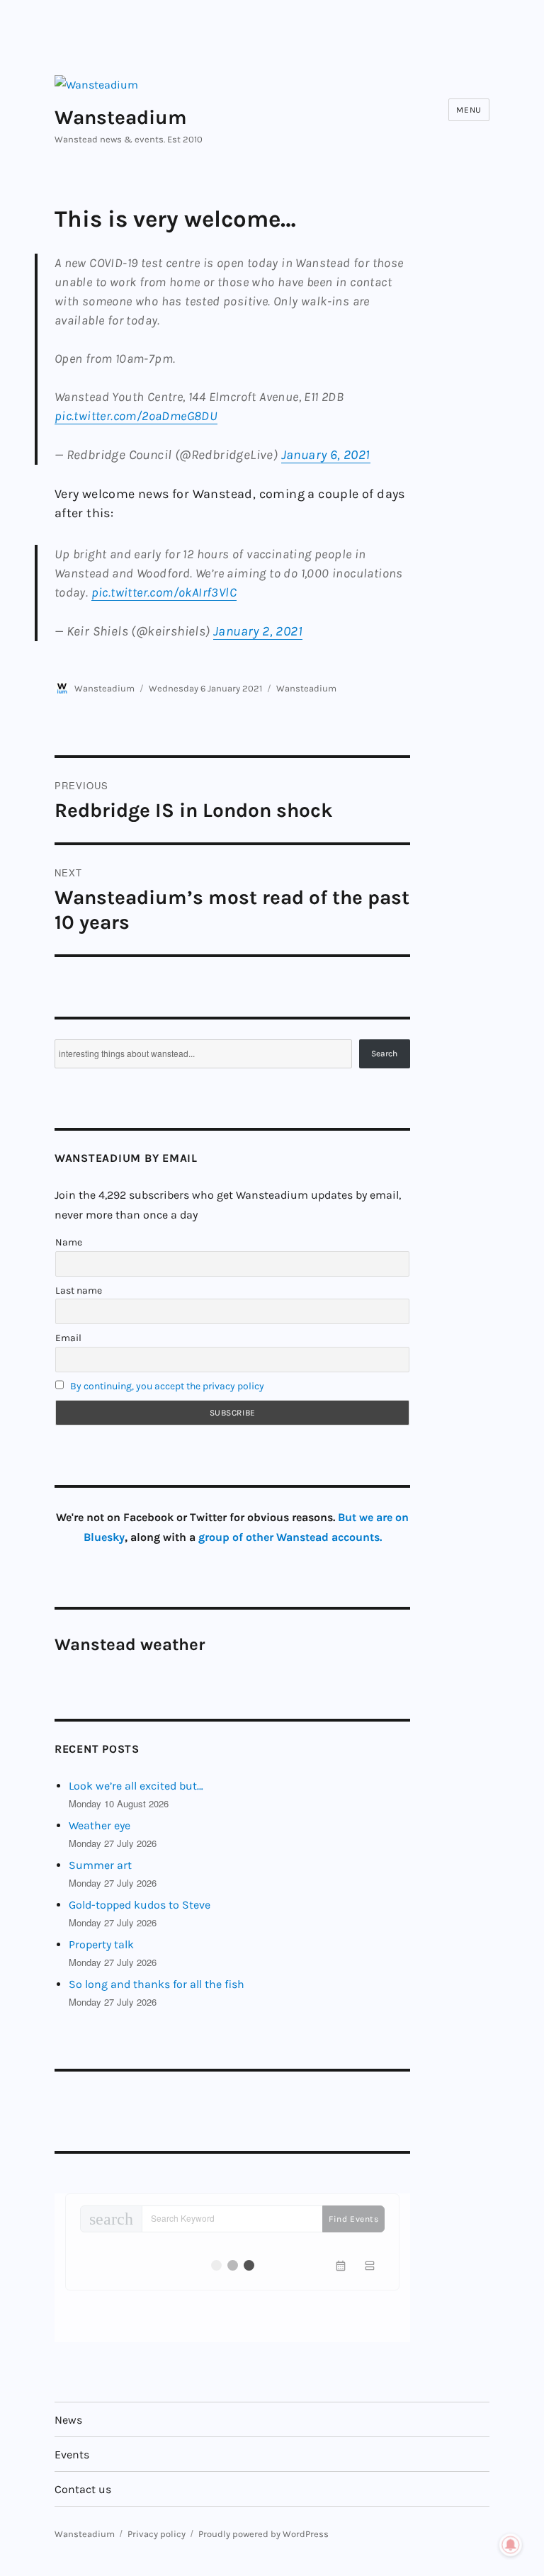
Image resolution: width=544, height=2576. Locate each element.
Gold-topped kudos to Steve (140, 1905)
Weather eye (100, 1825)
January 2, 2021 (258, 631)
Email (68, 1338)
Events (72, 2454)
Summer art (100, 1865)
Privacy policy (157, 2534)
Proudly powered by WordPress (263, 2534)
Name (69, 1242)
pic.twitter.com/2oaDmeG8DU (136, 416)
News (68, 2420)
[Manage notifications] (511, 2545)
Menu (469, 110)
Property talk (101, 1944)
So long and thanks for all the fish (157, 1984)
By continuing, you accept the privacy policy (167, 1386)
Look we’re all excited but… (136, 1786)
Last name (79, 1290)
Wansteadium (121, 117)
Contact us (83, 2489)
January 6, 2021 (326, 455)
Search (384, 1053)
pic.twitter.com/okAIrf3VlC (164, 592)
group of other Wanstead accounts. (290, 1537)
